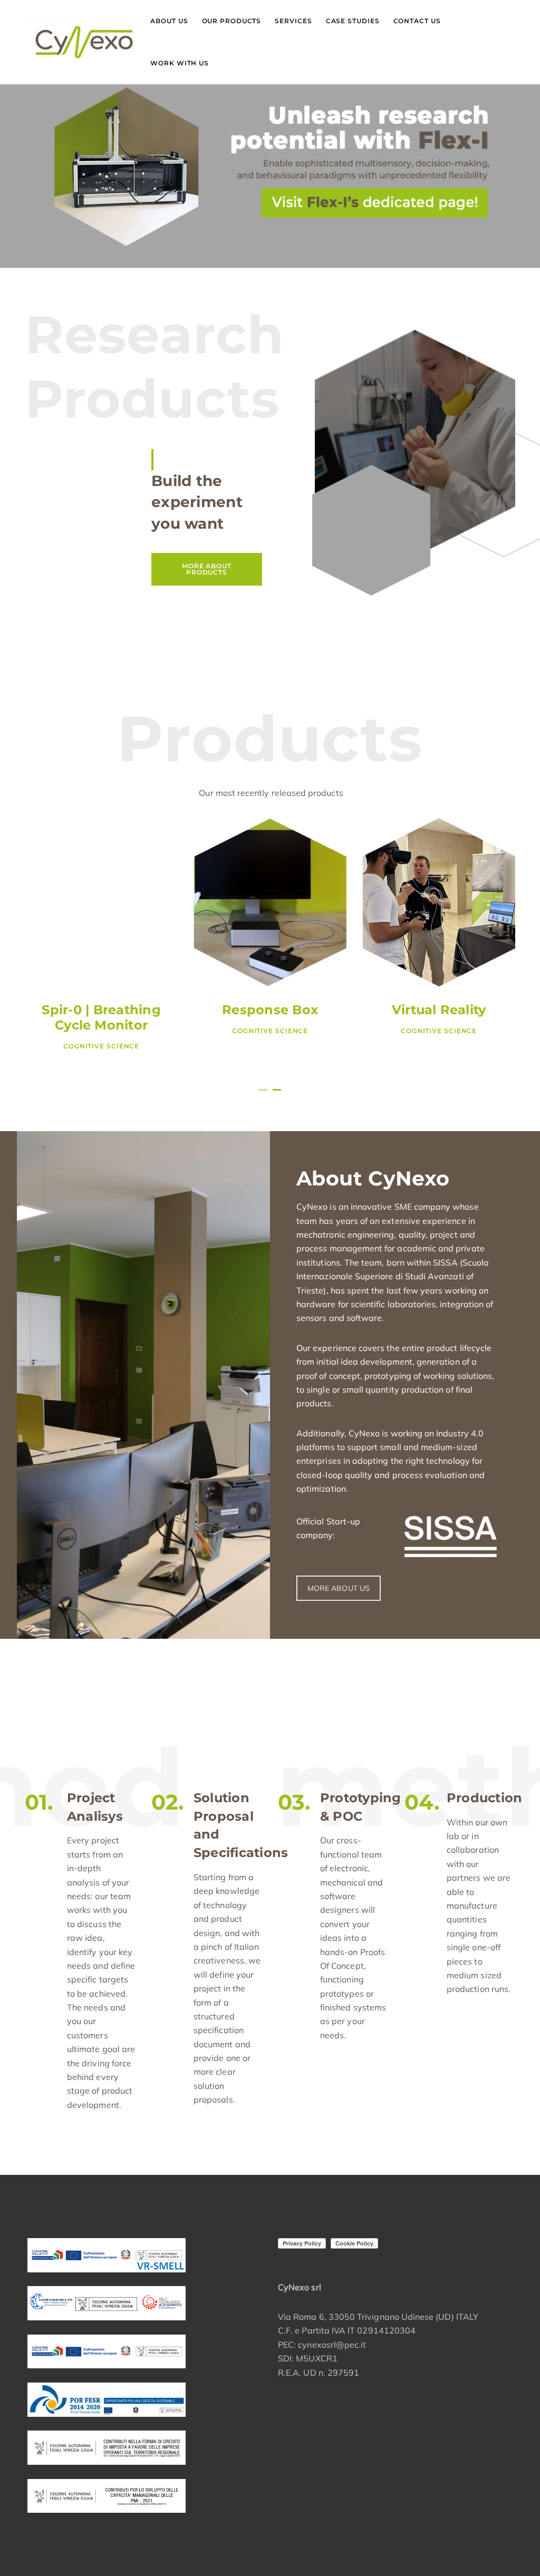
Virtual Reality (439, 1010)
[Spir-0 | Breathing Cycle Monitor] (101, 902)
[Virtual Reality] (439, 902)
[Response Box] (270, 902)
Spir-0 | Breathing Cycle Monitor (101, 1017)
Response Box (270, 1010)
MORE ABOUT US (339, 1588)
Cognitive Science (101, 1046)
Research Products (155, 366)
